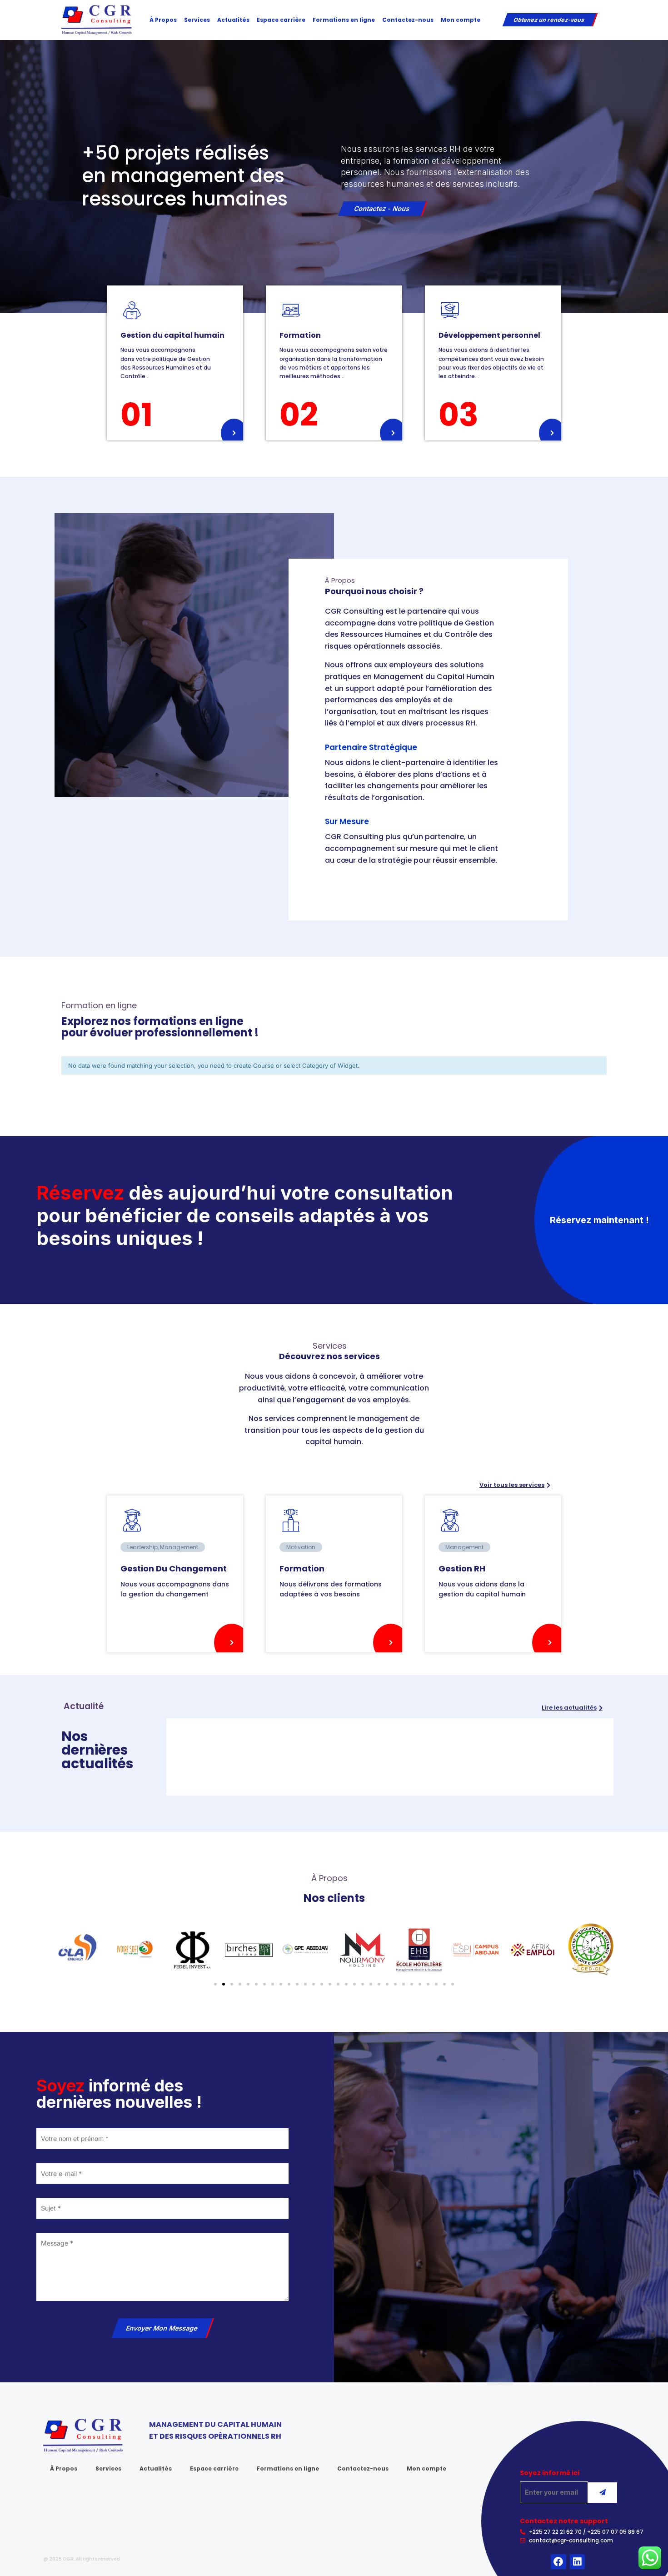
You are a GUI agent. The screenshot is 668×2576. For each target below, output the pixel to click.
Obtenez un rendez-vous (549, 20)
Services (197, 20)
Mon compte (461, 20)
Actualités (233, 20)
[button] (599, 1220)
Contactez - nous (382, 208)
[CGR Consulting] (97, 19)
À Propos (163, 20)
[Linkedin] (578, 2562)
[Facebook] (558, 2562)
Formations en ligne (344, 20)
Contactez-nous (408, 20)
